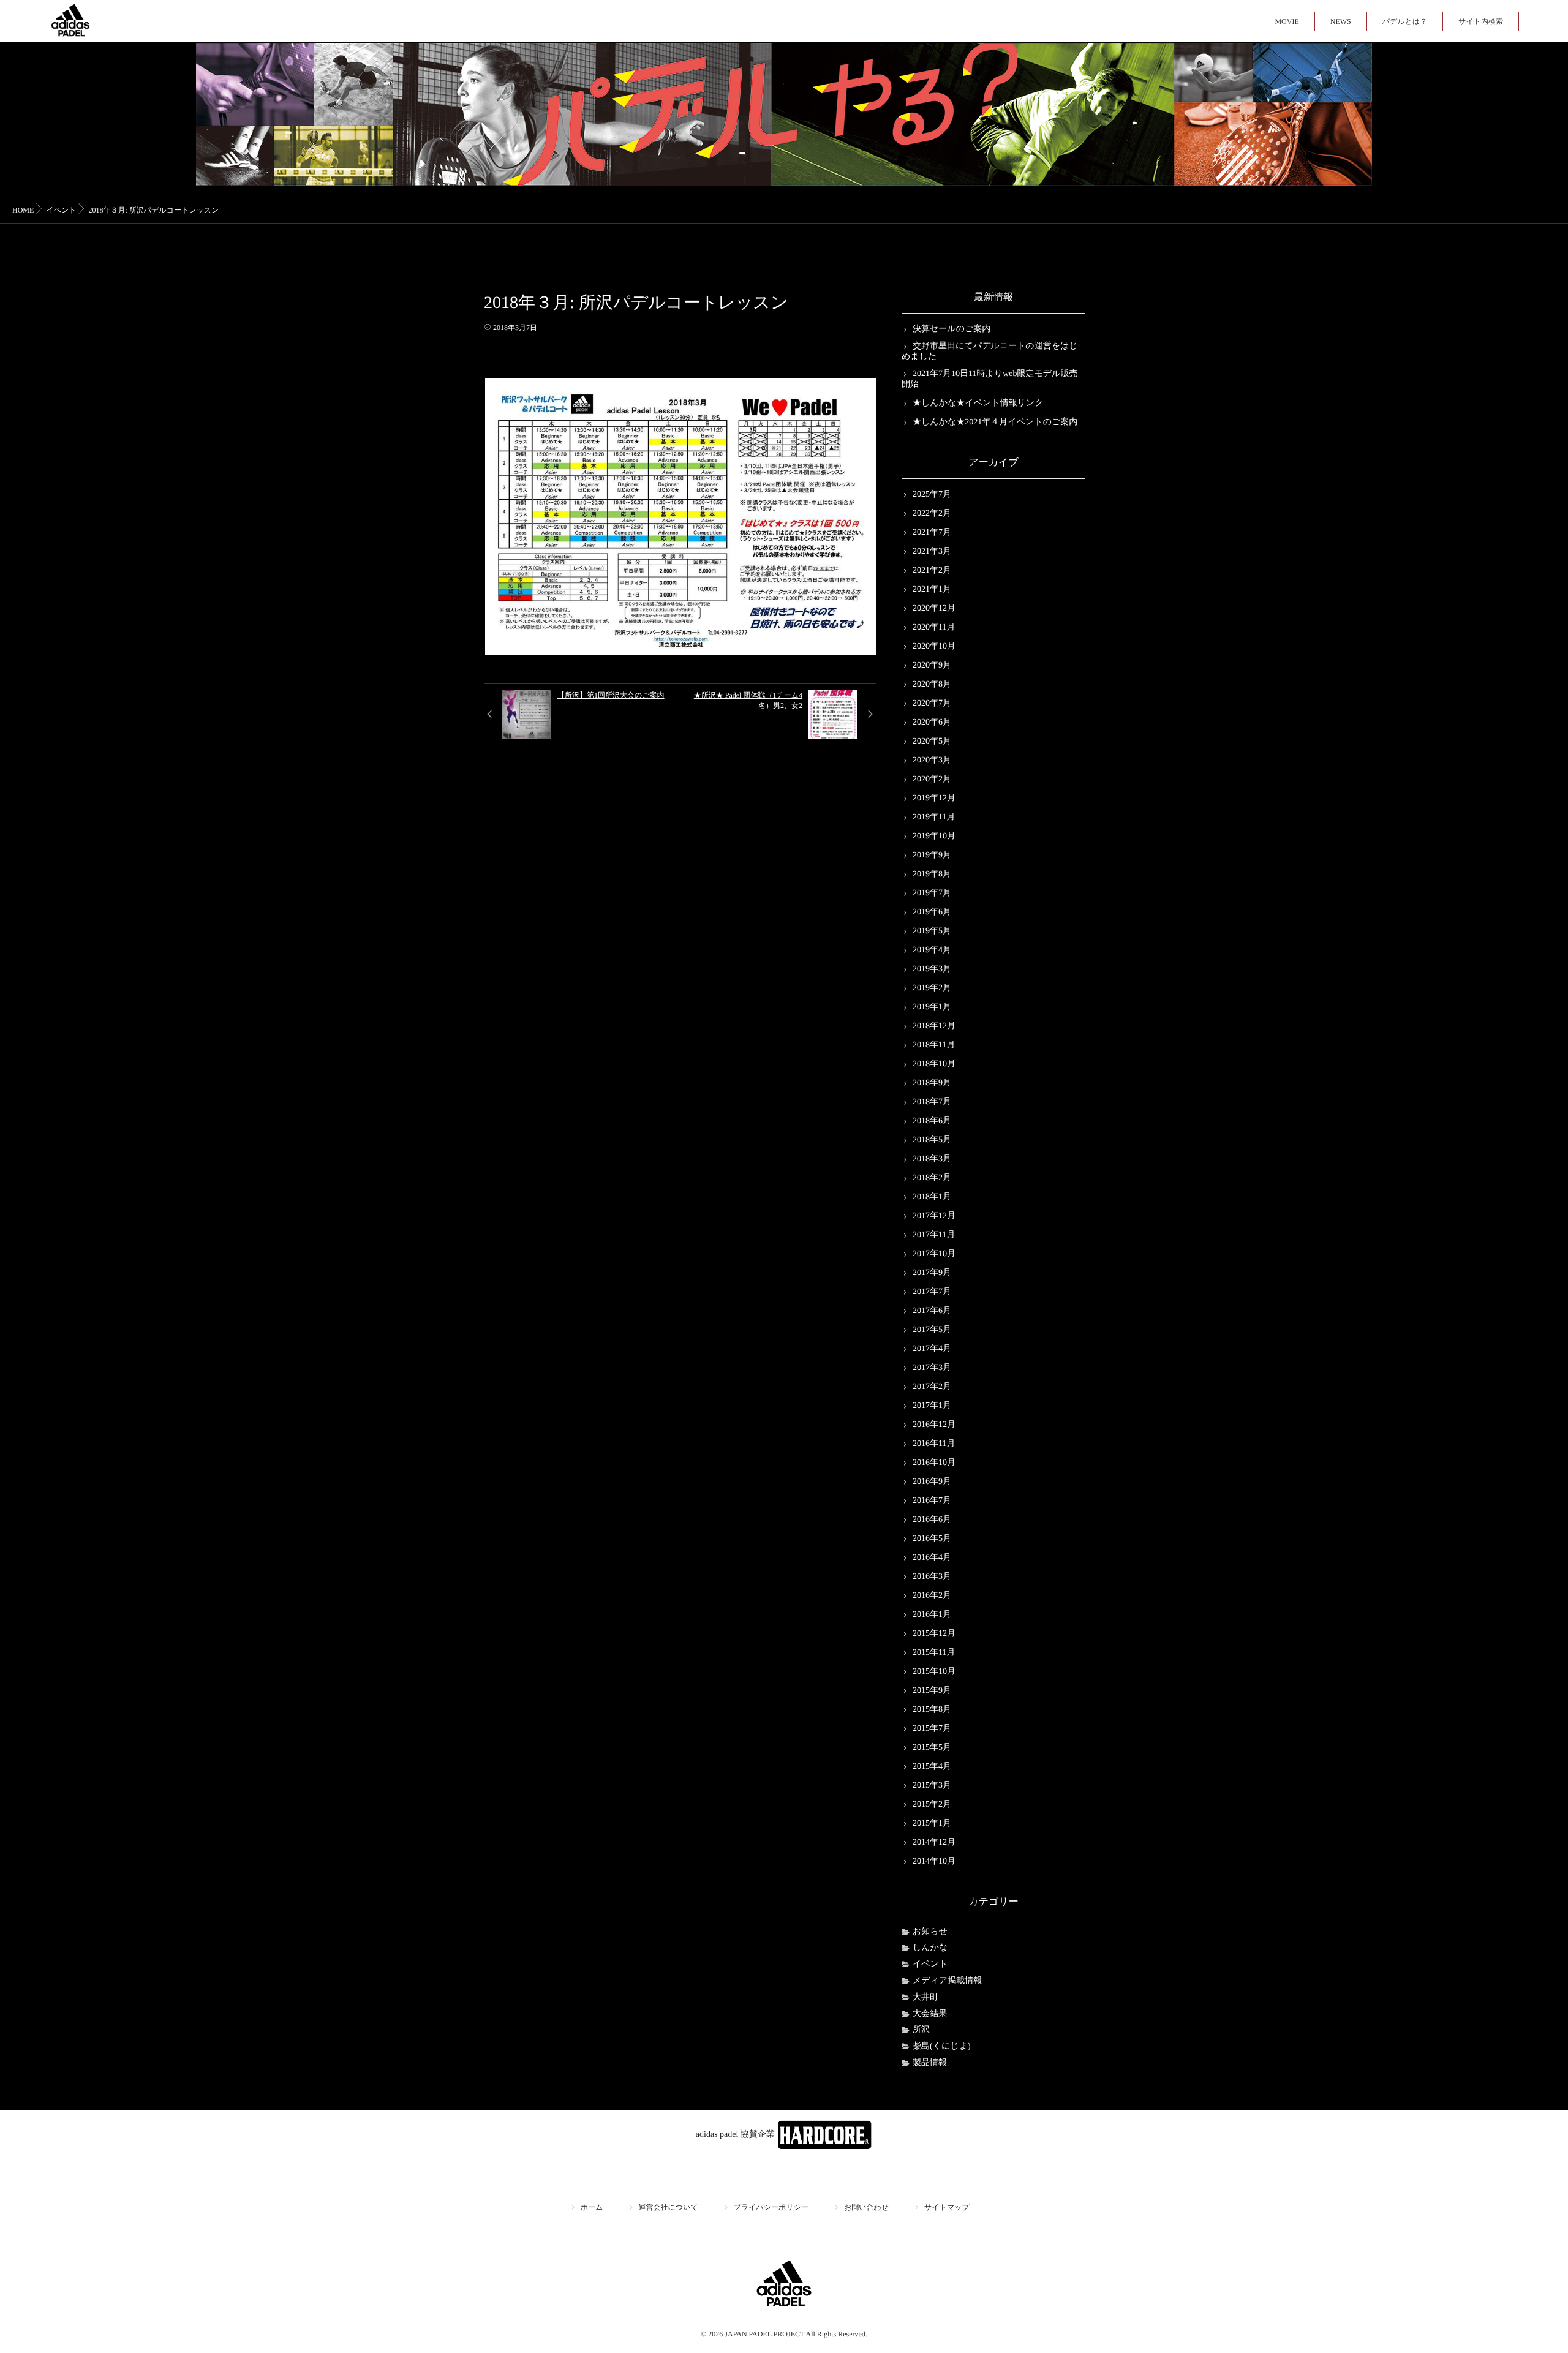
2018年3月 (932, 1159)
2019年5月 (932, 931)
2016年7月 (932, 1501)
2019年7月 (932, 893)
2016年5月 (932, 1539)
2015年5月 (932, 1748)
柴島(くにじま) (942, 2046)
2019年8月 (932, 874)
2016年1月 (932, 1615)
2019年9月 (932, 855)
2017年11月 (934, 1235)
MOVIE (1287, 21)
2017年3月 (932, 1368)
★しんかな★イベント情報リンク (978, 403)
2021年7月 (932, 533)
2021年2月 (932, 570)
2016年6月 (932, 1520)
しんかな (930, 1948)
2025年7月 (932, 495)
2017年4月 (932, 1349)
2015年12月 (934, 1634)
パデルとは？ (1405, 21)
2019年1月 (932, 1007)
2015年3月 (932, 1786)
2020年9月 (932, 665)
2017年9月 (932, 1273)
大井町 (925, 1997)
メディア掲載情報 (947, 1981)
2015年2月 (932, 1805)
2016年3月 (932, 1577)
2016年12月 (934, 1425)
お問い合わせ (866, 2207)
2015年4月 (932, 1767)
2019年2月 (932, 988)
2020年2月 (932, 779)
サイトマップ (947, 2207)
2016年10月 (934, 1463)
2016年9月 (932, 1482)
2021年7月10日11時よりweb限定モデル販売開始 (989, 379)
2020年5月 (932, 741)
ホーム (592, 2207)
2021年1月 (932, 589)
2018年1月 (932, 1197)
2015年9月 (932, 1691)
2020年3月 (932, 760)
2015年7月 (932, 1729)
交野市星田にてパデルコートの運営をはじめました (990, 352)
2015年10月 (934, 1672)
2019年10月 (934, 836)
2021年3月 (932, 552)
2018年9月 (932, 1083)
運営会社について (669, 2207)
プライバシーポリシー (771, 2207)
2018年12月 (934, 1026)
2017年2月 (932, 1387)
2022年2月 (932, 514)
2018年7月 (932, 1102)
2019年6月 (932, 912)
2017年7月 (932, 1292)
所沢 (921, 2030)
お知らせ (930, 1932)
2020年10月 (934, 646)
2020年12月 (934, 608)
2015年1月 (932, 1824)
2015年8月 (932, 1710)
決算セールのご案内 (952, 329)
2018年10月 (934, 1064)
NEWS (1341, 21)
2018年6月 (932, 1121)
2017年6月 (932, 1311)
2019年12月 (934, 798)
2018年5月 (932, 1140)
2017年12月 (934, 1216)
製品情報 (930, 2063)
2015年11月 (934, 1653)
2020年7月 (932, 703)
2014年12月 (934, 1843)
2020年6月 (932, 722)
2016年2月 (932, 1596)
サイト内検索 (1481, 21)
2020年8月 (932, 684)
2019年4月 (932, 950)
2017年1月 (932, 1406)
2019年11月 (934, 817)
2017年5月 (932, 1330)
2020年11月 (934, 627)
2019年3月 (932, 969)
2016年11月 (934, 1444)
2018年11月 (934, 1045)
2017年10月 (934, 1254)
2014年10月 (934, 1862)
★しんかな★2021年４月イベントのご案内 (995, 422)
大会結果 (930, 2014)
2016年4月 (932, 1558)
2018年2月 (932, 1178)
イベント (930, 1964)
